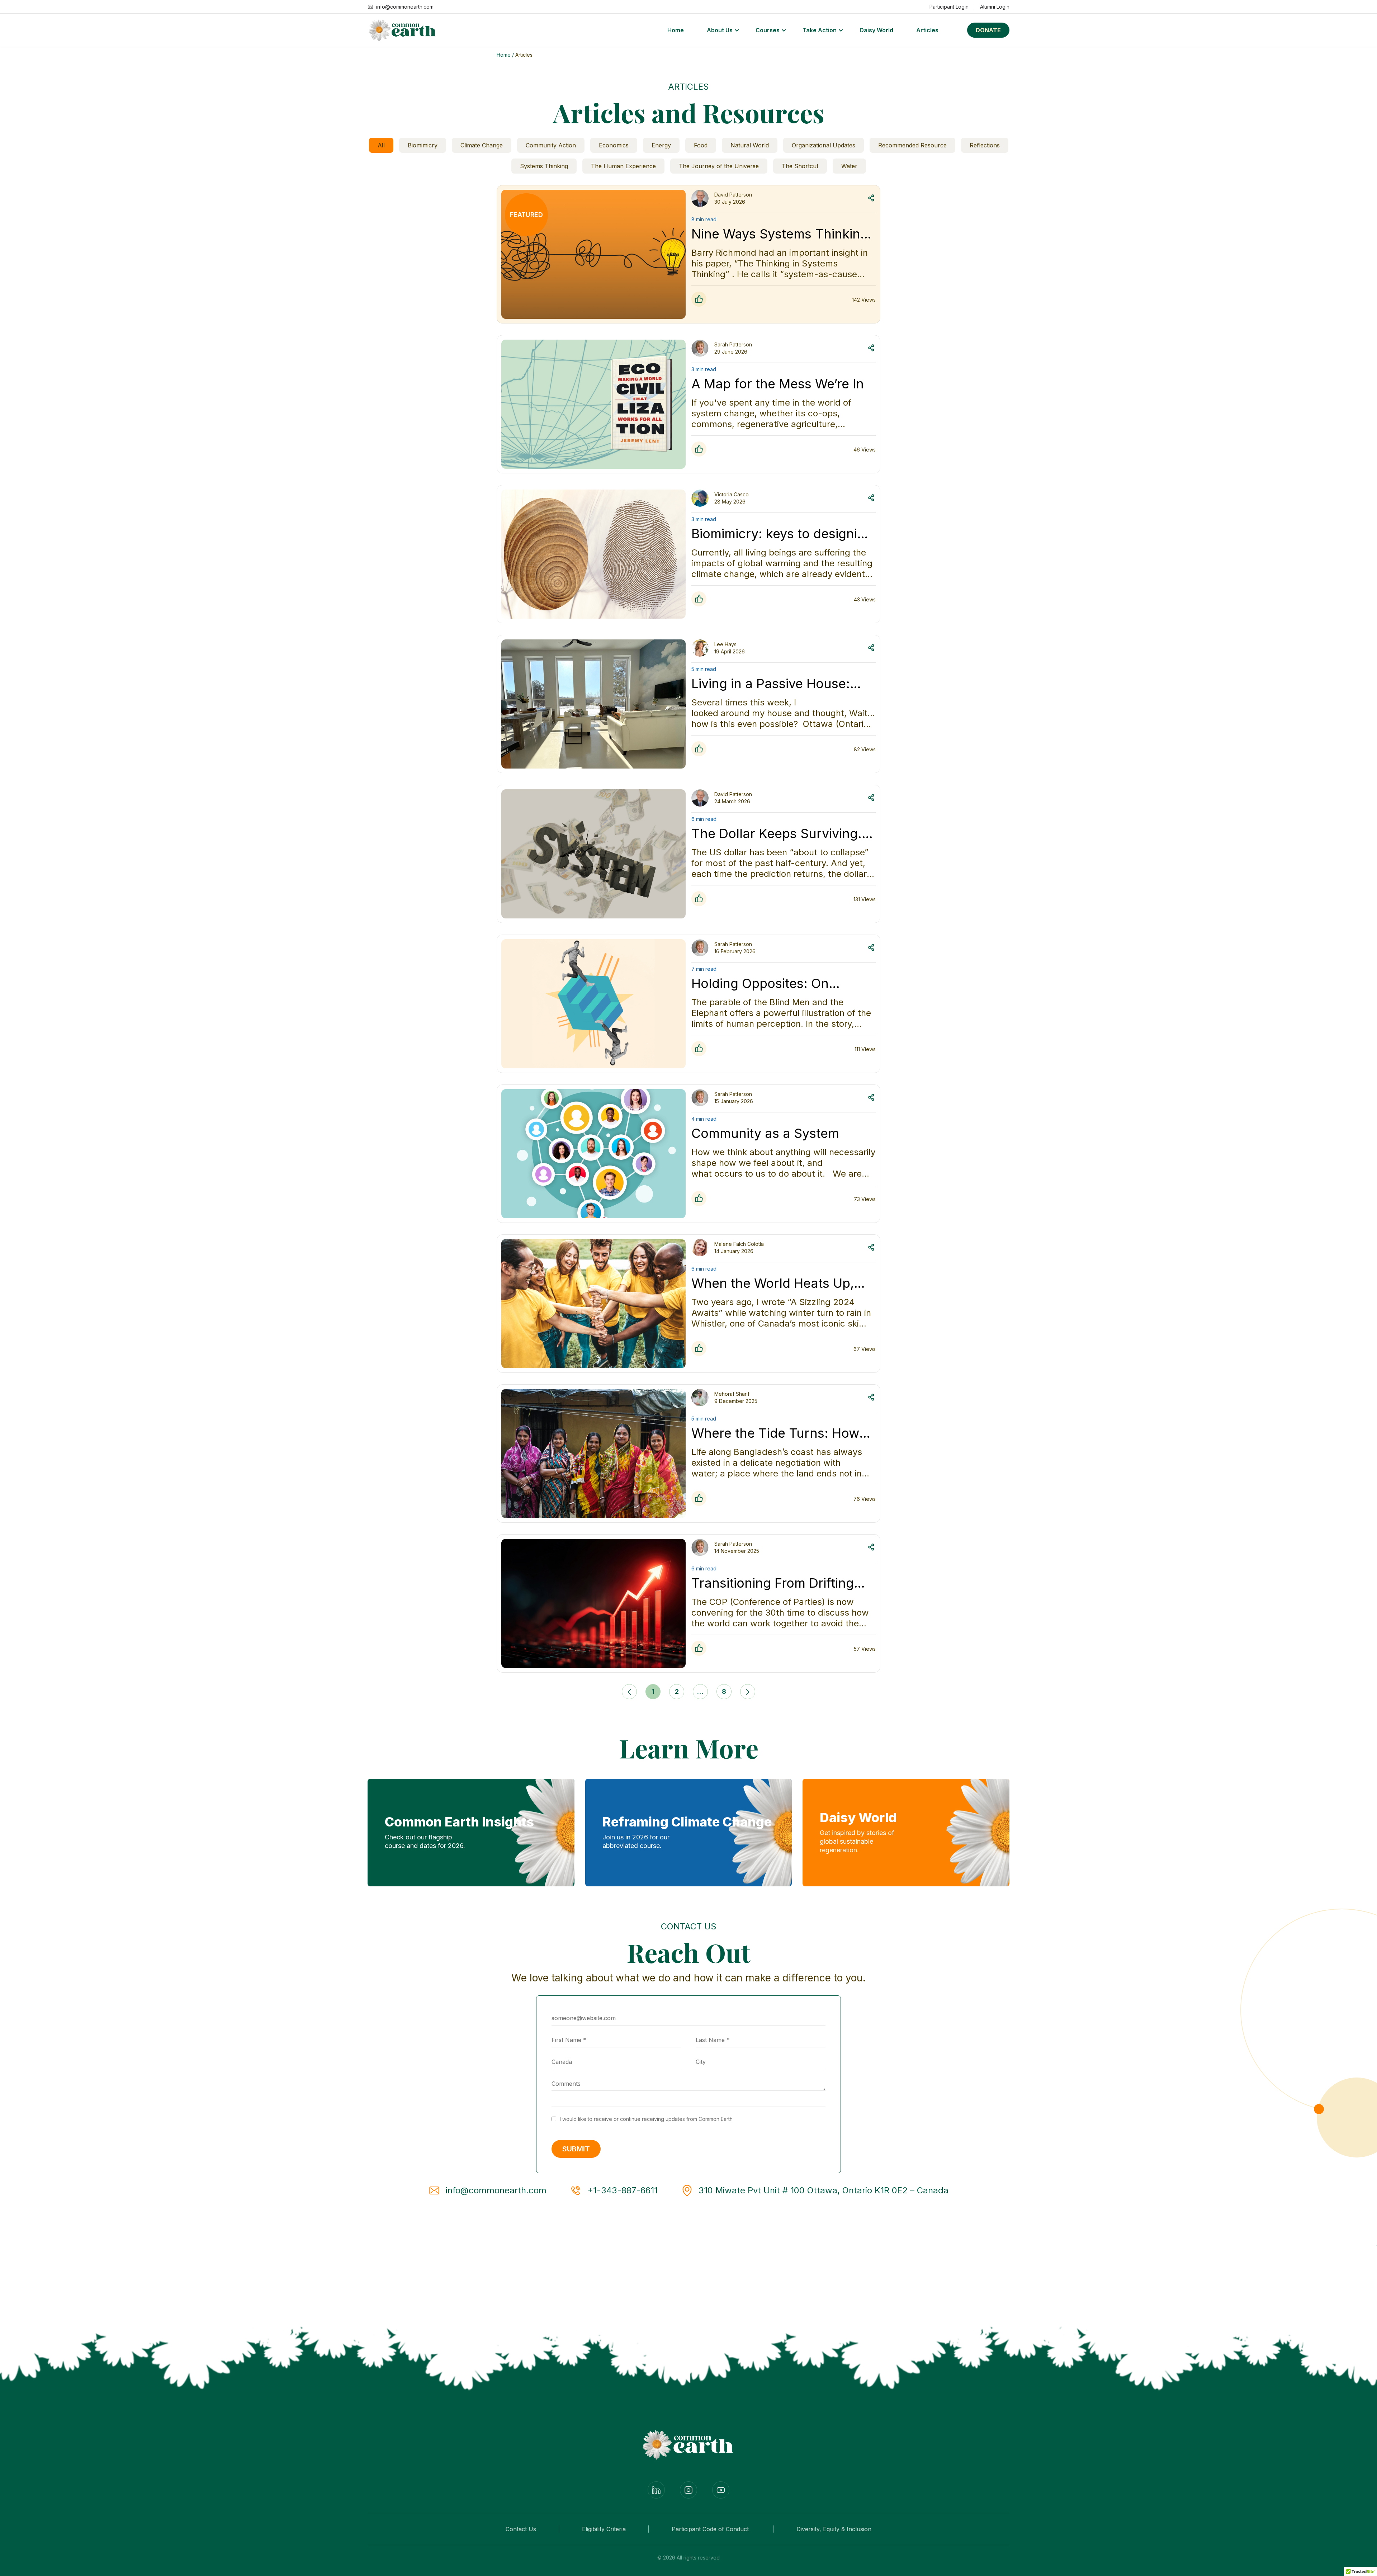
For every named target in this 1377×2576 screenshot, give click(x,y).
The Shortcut (800, 166)
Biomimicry (423, 145)
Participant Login (949, 7)
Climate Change (482, 145)
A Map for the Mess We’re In (778, 384)
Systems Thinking (544, 166)
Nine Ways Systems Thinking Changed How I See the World (783, 234)
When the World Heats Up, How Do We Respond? (773, 1283)
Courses (768, 30)
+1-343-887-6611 (623, 2190)
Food (701, 145)
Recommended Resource (912, 145)
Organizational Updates (824, 145)
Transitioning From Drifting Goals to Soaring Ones (773, 1583)
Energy (661, 145)
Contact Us (521, 2529)
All (381, 145)
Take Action (820, 30)
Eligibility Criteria (604, 2529)
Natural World (750, 145)
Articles (927, 30)
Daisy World (876, 30)
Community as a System (765, 1133)
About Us (720, 30)
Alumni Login (995, 7)
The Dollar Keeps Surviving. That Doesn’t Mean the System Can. (777, 833)
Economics (614, 145)
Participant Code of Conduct (711, 2529)
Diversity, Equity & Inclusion (834, 2529)
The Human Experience (623, 166)
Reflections (985, 145)
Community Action (551, 145)
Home (676, 30)
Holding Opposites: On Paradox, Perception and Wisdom (767, 983)
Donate (988, 30)
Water (849, 166)
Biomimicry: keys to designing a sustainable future (782, 534)
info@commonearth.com (496, 2190)
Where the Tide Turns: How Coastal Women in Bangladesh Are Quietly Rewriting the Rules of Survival (775, 1433)
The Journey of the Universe (719, 166)
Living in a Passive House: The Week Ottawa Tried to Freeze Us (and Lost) (771, 684)
